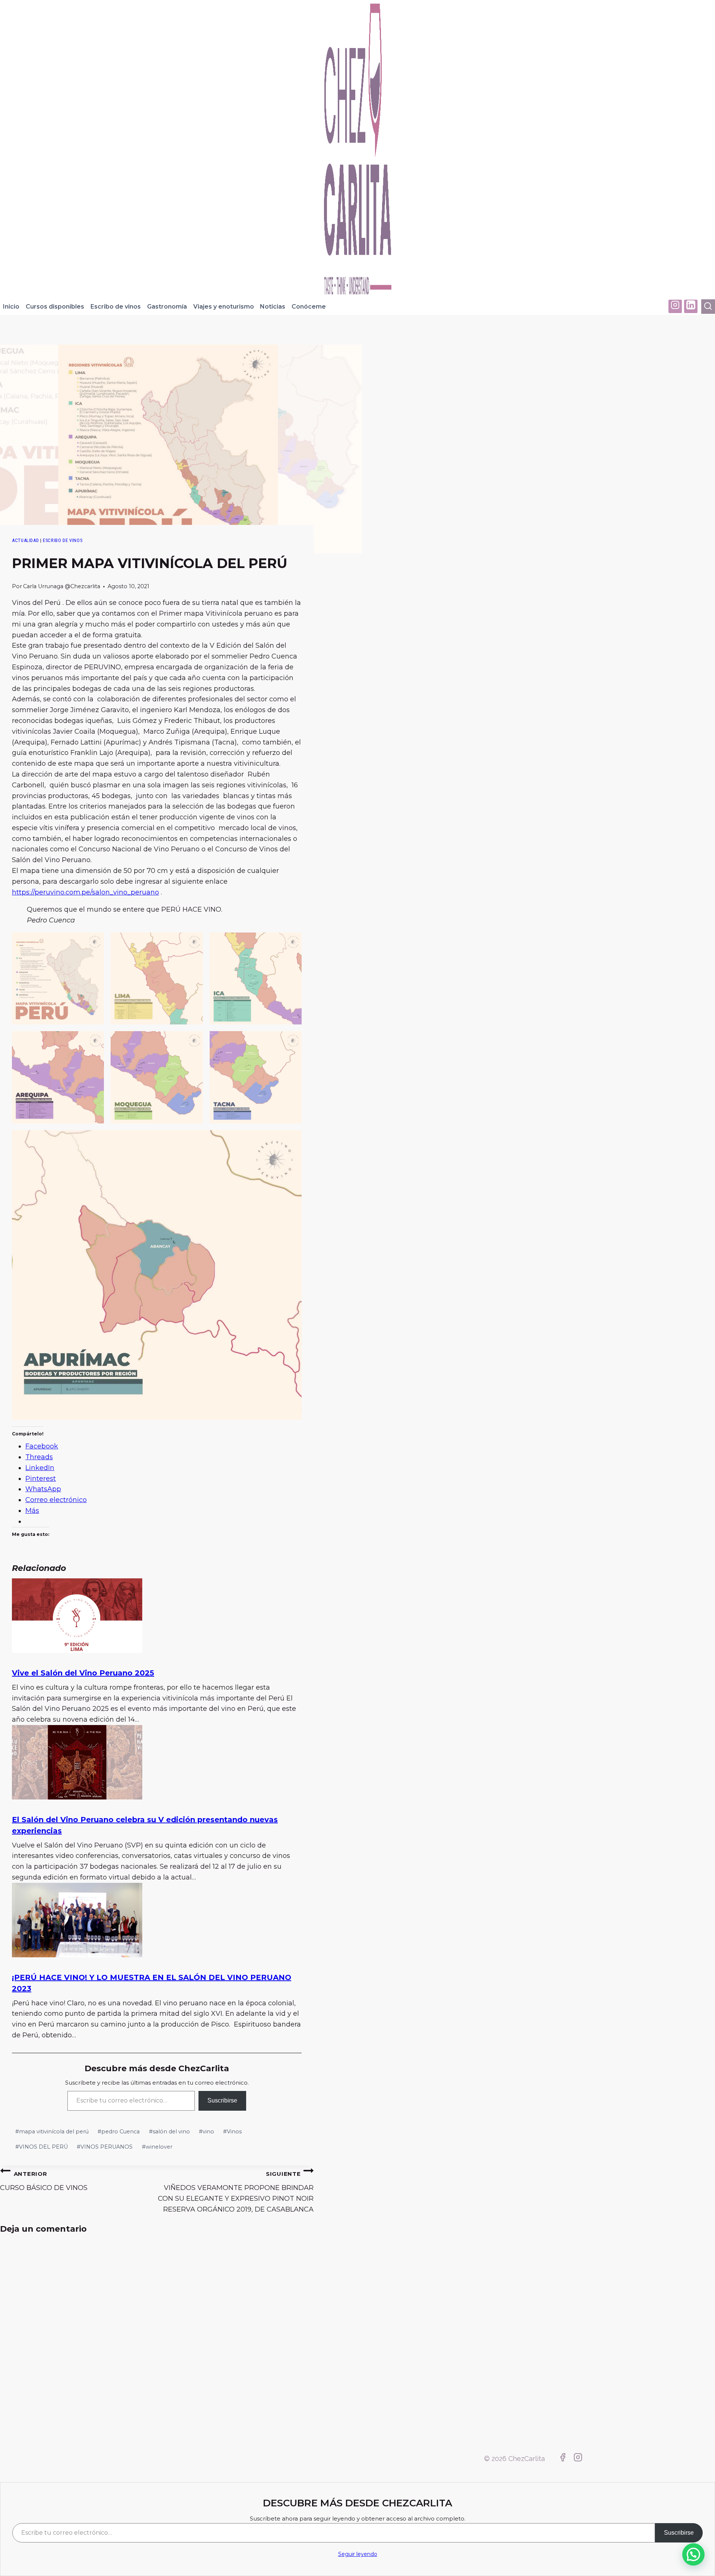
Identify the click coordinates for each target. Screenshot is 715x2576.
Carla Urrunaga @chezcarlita (62, 586)
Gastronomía (167, 307)
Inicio (11, 307)
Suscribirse (222, 2100)
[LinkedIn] (691, 306)
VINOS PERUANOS (105, 2147)
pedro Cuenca (119, 2132)
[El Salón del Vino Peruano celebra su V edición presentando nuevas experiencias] (77, 1797)
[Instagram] (675, 306)
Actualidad (25, 540)
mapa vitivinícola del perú (52, 2132)
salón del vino (169, 2132)
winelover (157, 2147)
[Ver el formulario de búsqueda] (708, 307)
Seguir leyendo (358, 2554)
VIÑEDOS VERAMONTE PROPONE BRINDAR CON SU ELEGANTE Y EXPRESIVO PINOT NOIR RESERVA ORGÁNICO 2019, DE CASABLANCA (236, 2192)
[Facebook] (563, 2459)
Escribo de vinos (116, 307)
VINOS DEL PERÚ (42, 2147)
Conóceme (309, 307)
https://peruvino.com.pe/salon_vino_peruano (85, 892)
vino (206, 2132)
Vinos (232, 2132)
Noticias (273, 307)
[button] (58, 978)
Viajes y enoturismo (224, 307)
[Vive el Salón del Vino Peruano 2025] (77, 1651)
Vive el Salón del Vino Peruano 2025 (83, 1673)
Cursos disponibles (55, 307)
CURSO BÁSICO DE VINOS (44, 2181)
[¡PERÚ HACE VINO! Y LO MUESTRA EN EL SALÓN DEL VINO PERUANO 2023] (77, 1955)
